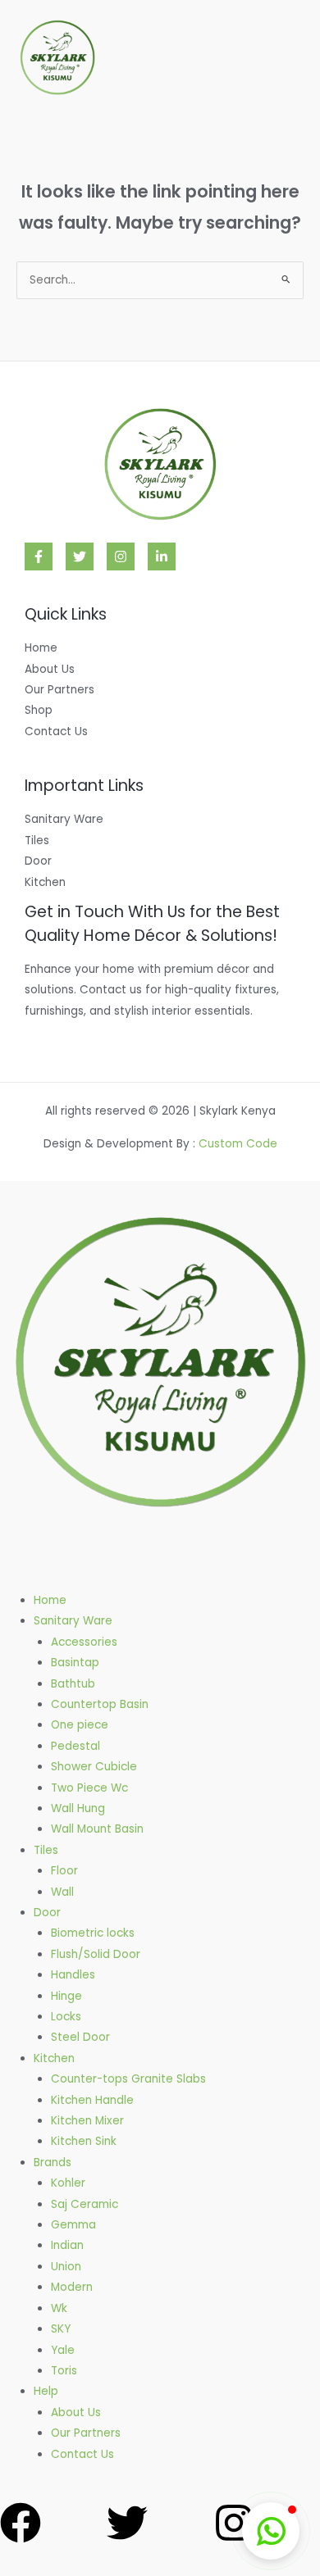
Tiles (37, 840)
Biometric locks (93, 1933)
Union (66, 2267)
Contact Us (56, 731)
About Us (50, 669)
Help (46, 2391)
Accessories (84, 1642)
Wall (62, 1892)
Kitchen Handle (92, 2100)
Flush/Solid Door (96, 1954)
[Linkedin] (162, 557)
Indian (67, 2245)
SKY (61, 2329)
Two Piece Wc (89, 1788)
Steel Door (80, 2037)
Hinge (66, 1996)
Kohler (68, 2183)
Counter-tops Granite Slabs (128, 2079)
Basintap (75, 1663)
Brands (53, 2163)
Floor (64, 1871)
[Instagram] (121, 557)
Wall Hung (78, 1808)
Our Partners (59, 690)
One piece (80, 1725)
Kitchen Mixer (87, 2121)
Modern (72, 2287)
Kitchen (45, 882)
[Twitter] (80, 557)
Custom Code (238, 1144)
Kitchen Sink (84, 2141)
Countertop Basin (100, 1704)
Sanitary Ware (64, 819)
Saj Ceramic (85, 2204)
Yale (63, 2350)
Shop (39, 710)
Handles (73, 1975)
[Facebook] (39, 557)
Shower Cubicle (94, 1767)
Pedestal (75, 1746)
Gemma (73, 2225)
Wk (59, 2308)
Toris (64, 2371)
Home (41, 648)
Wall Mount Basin (97, 1829)
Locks (66, 2017)
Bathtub (73, 1684)
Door (38, 861)
